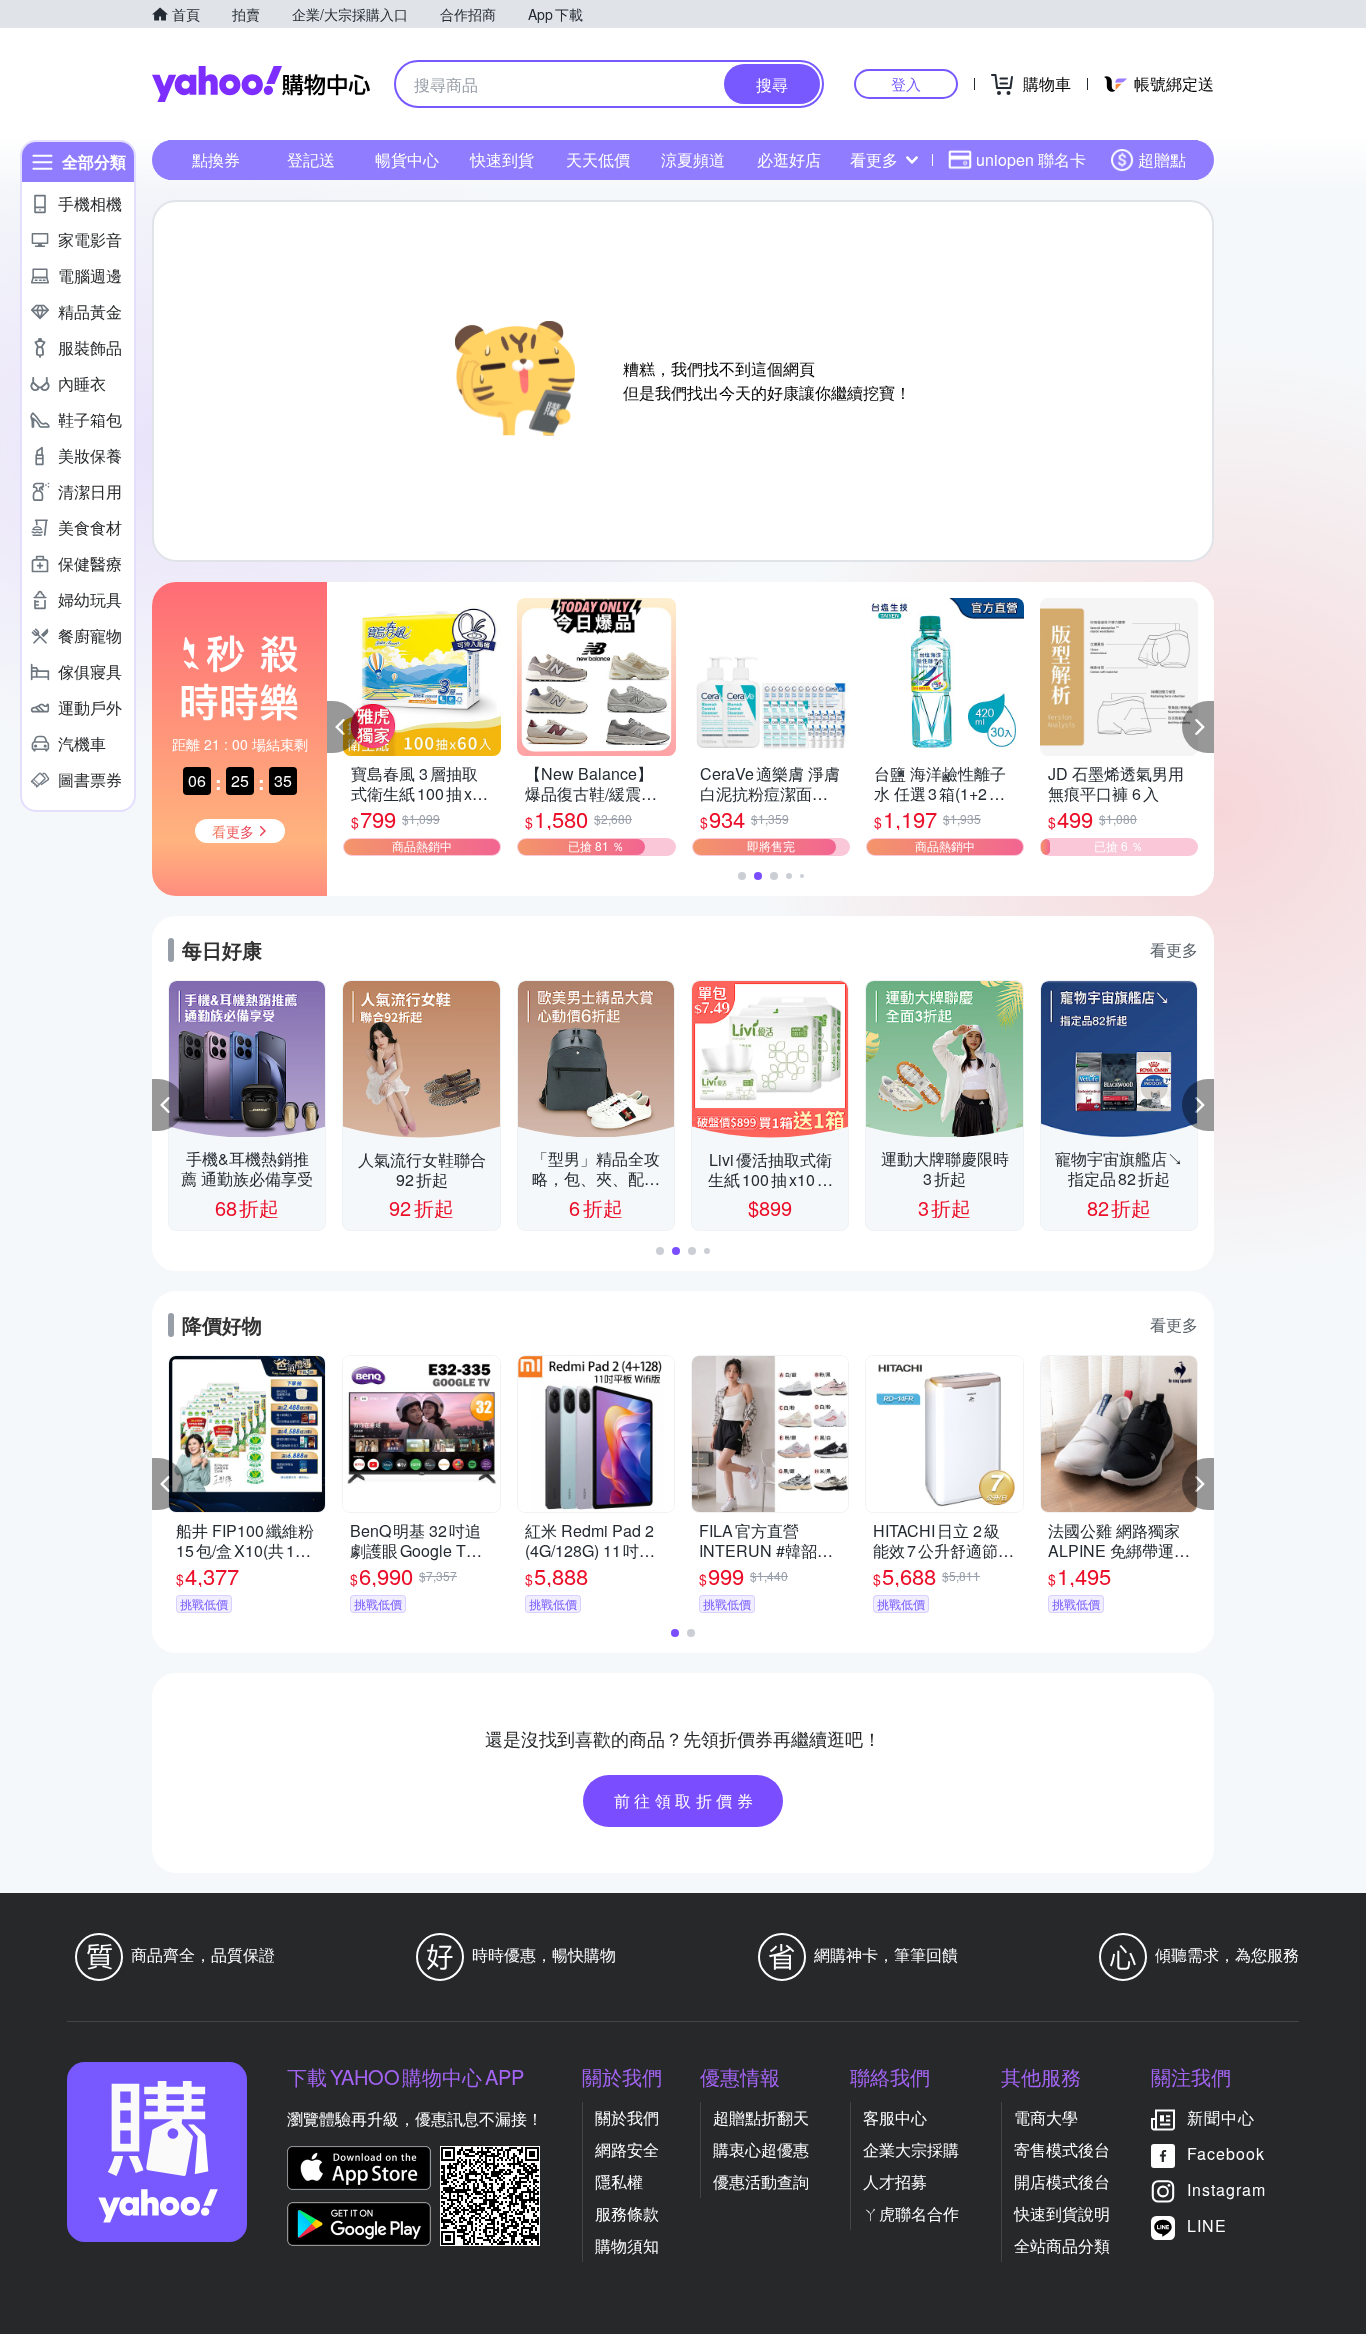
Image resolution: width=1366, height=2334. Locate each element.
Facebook (1226, 2153)
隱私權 (619, 2181)
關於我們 (627, 2117)
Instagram (1226, 2189)
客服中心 (895, 2117)
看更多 (874, 159)
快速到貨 (502, 159)
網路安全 (627, 2149)
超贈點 (1162, 159)
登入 (906, 83)
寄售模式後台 (1062, 2149)
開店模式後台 (1062, 2181)
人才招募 (895, 2181)
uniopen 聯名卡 (1031, 159)
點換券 (216, 159)
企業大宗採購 (911, 2149)
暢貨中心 (407, 159)
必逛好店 (789, 159)
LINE (1207, 2225)
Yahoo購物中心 (261, 84)
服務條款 (627, 2213)
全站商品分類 (1062, 2245)
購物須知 (627, 2245)
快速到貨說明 (1062, 2213)
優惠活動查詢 (761, 2181)
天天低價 (598, 159)
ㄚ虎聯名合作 (911, 2213)
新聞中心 (1221, 2117)
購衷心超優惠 (761, 2149)
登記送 (311, 159)
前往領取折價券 (686, 1800)
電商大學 (1046, 2117)
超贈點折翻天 (761, 2117)
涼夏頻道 (693, 159)
